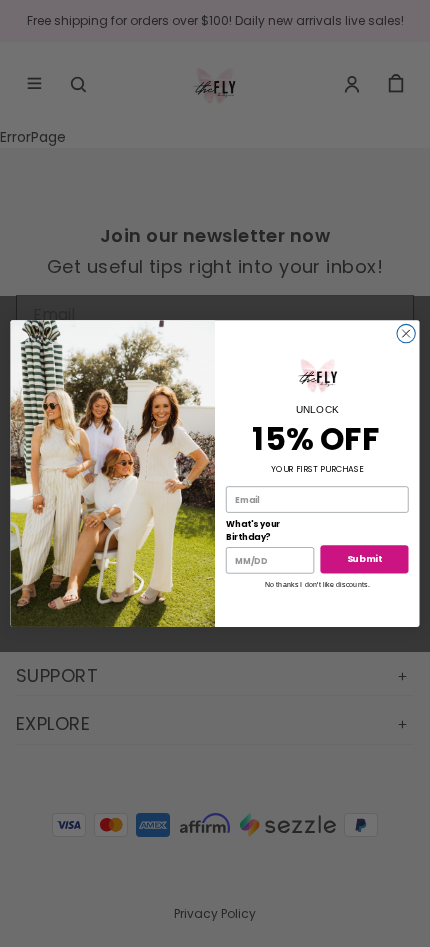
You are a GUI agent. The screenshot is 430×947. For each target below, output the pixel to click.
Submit (365, 559)
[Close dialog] (406, 333)
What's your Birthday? (253, 530)
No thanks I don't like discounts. (317, 584)
